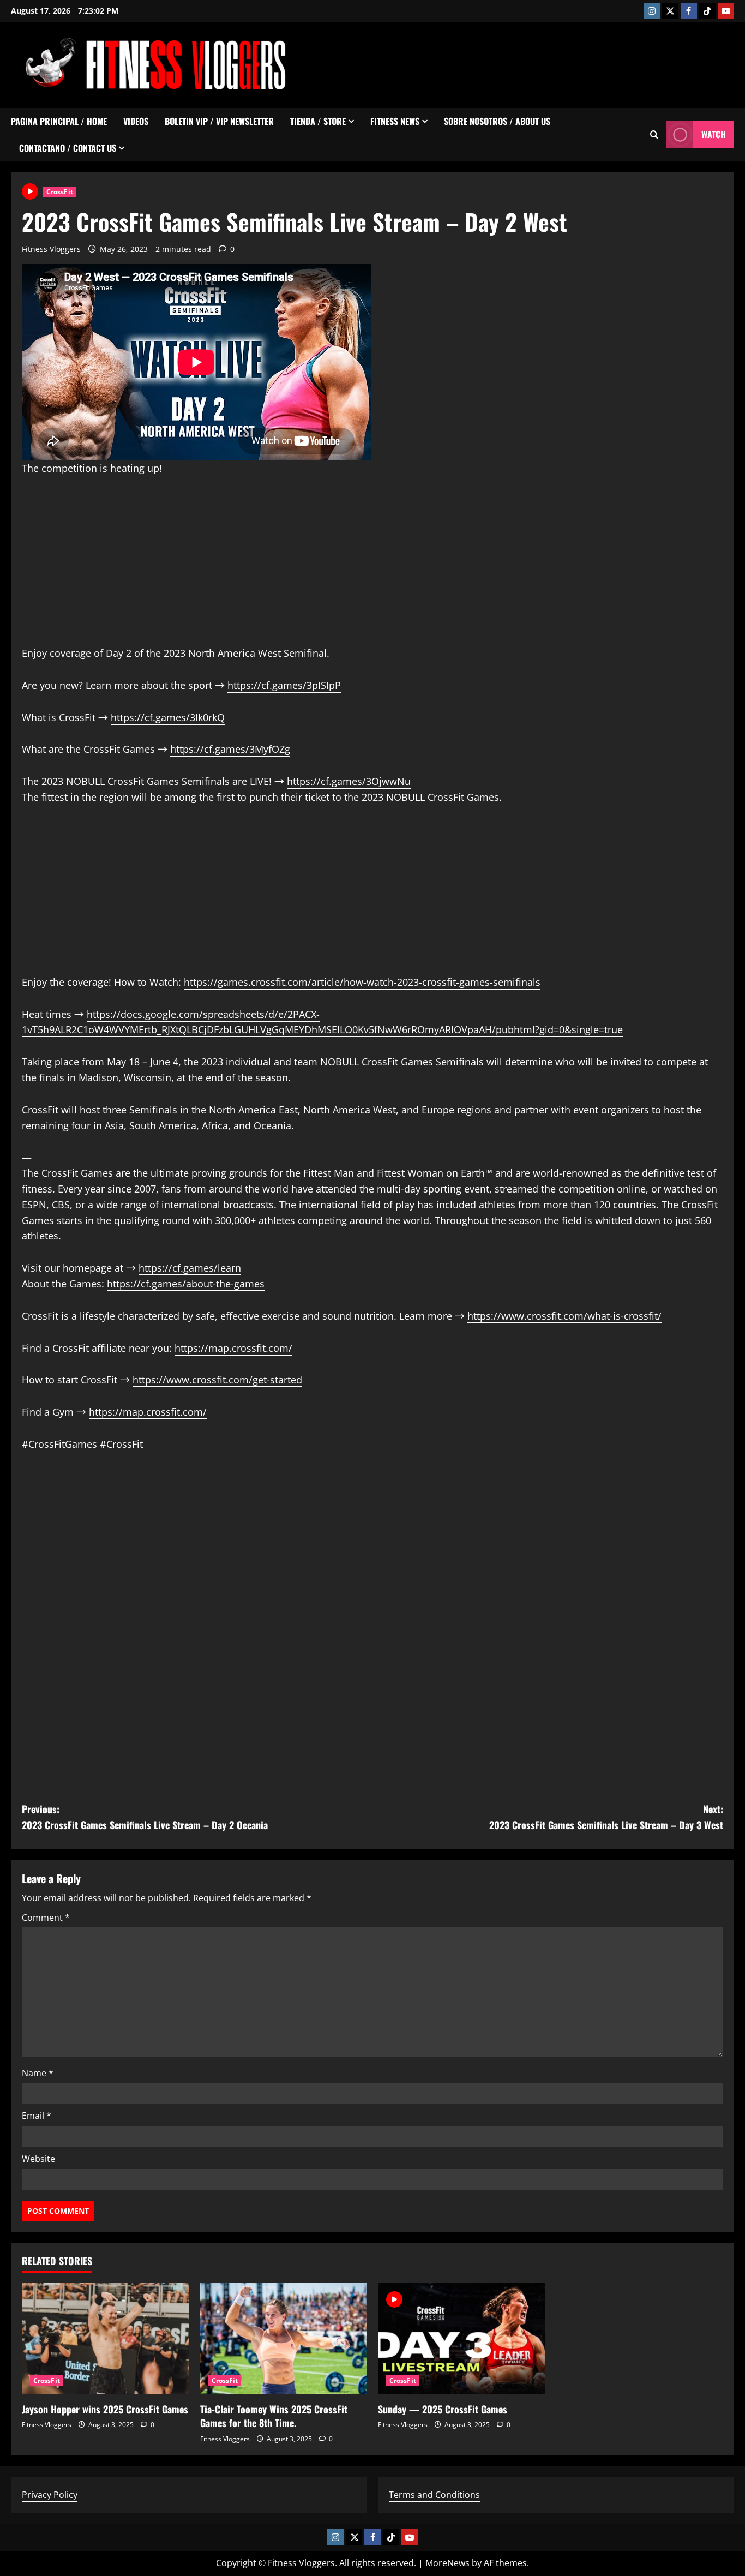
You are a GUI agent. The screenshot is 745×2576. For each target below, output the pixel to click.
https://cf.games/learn (190, 1268)
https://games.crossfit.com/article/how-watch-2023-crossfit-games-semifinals (362, 982)
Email (37, 2116)
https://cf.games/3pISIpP (284, 685)
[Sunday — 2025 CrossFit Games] (462, 2339)
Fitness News (395, 121)
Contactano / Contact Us (68, 148)
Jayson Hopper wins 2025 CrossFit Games (105, 2409)
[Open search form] (654, 134)
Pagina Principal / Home (59, 121)
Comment (46, 1918)
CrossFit (60, 192)
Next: (606, 1817)
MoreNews (447, 2563)
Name (38, 2073)
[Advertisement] (536, 63)
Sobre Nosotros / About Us (497, 121)
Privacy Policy (50, 2495)
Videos (136, 121)
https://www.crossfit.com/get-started (217, 1380)
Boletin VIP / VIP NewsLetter (219, 121)
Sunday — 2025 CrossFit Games (443, 2409)
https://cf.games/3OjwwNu (349, 781)
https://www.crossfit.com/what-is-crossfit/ (564, 1316)
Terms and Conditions (434, 2495)
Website (38, 2159)
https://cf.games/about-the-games (186, 1284)
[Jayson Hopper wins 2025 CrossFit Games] (106, 2339)
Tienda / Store (318, 121)
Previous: (145, 1817)
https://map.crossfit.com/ (233, 1348)
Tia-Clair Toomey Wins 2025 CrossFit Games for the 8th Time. (274, 2416)
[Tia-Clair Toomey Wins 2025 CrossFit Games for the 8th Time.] (284, 2339)
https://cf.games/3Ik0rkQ (168, 717)
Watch (714, 134)
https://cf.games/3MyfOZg (230, 749)
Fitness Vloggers (51, 249)
